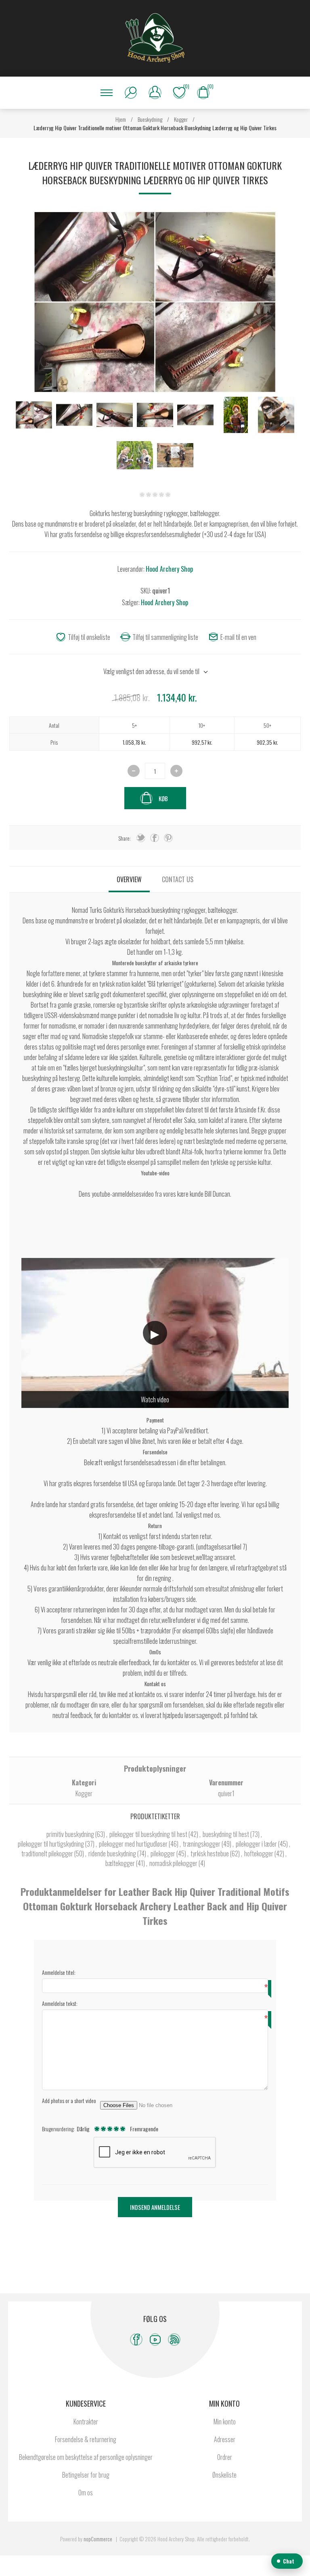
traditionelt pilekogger (48, 1853)
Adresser (225, 2439)
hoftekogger (259, 1853)
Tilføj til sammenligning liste (165, 637)
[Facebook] (136, 2340)
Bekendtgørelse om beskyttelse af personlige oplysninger (86, 2457)
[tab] (129, 879)
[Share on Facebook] (155, 838)
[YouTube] (155, 2340)
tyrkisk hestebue (210, 1853)
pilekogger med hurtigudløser (134, 1844)
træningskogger (202, 1844)
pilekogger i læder (257, 1844)
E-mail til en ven (238, 637)
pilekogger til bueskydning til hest (149, 1834)
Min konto (225, 2422)
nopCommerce (98, 2539)
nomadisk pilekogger (174, 1863)
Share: (125, 838)
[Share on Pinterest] (168, 838)
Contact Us (178, 879)
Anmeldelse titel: (59, 1972)
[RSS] (174, 2340)
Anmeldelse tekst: (60, 2003)
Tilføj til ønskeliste (89, 637)
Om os (86, 2493)
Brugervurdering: (58, 2129)
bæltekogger (121, 1863)
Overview (129, 879)
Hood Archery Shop (169, 569)
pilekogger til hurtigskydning (51, 1844)
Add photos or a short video (69, 2100)
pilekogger (163, 1853)
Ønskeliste (224, 2475)
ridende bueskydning (113, 1853)
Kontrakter (86, 2422)
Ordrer (225, 2457)
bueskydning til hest (226, 1834)
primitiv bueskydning (71, 1834)
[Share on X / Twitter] (141, 838)
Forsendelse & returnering (86, 2439)
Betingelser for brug (86, 2475)
